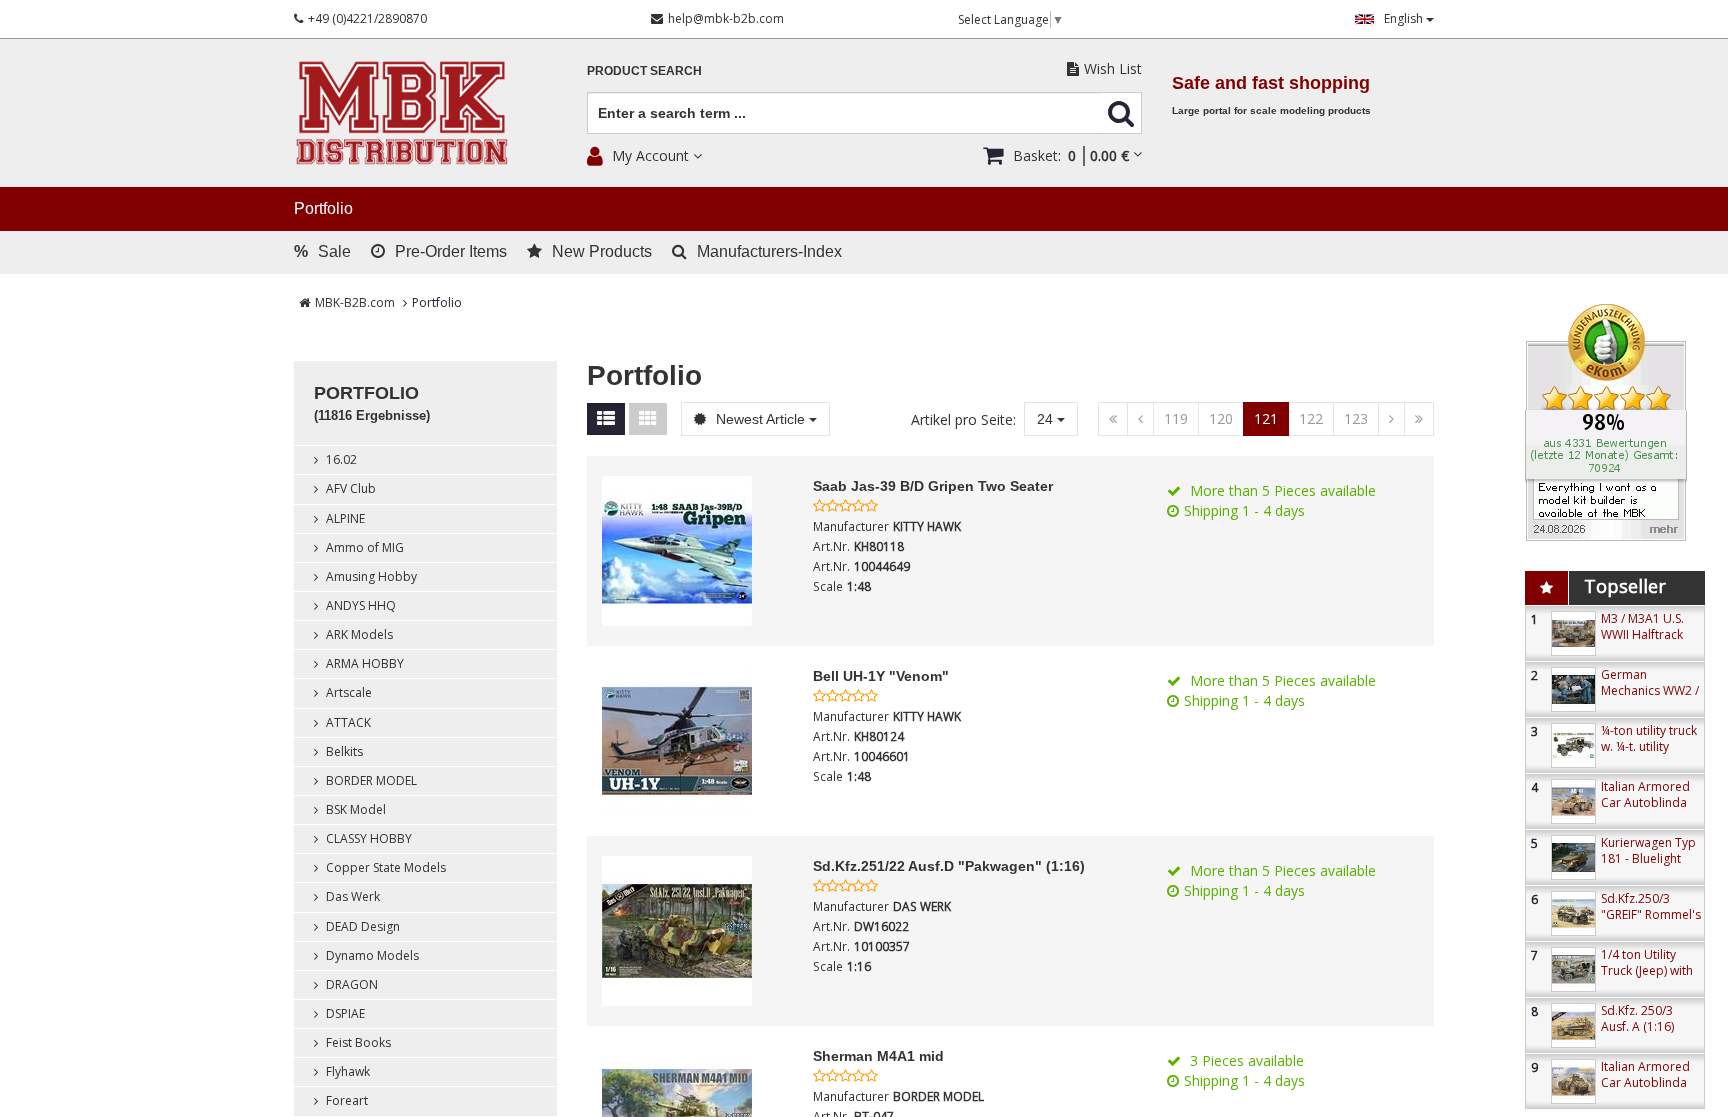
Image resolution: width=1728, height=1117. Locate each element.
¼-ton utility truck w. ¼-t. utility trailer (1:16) (1649, 746)
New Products (602, 251)
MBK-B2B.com (355, 302)
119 (1176, 418)
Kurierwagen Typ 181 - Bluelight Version (1648, 858)
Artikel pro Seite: (963, 419)
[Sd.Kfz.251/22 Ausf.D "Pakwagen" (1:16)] (693, 931)
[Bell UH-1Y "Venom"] (693, 741)
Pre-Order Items (451, 251)
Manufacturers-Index (769, 251)
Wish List (1113, 68)
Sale (322, 251)
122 (1311, 418)
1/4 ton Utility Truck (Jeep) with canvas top (1647, 970)
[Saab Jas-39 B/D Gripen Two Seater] (693, 551)
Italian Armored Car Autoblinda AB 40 (1645, 1082)
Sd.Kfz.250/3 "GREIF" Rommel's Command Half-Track (1651, 922)
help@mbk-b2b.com (726, 18)
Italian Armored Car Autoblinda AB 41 (1645, 802)
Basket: (1071, 155)
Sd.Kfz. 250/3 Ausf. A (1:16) (1637, 1018)
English (1405, 18)
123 (1356, 418)
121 (1266, 418)
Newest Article (760, 419)
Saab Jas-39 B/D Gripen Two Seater (933, 486)
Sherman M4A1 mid (878, 1056)
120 (1221, 418)
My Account (650, 155)
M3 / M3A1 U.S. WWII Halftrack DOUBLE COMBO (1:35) (1649, 642)
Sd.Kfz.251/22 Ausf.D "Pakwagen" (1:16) (949, 866)
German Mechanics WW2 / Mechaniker (1650, 690)
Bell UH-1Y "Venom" (881, 676)
